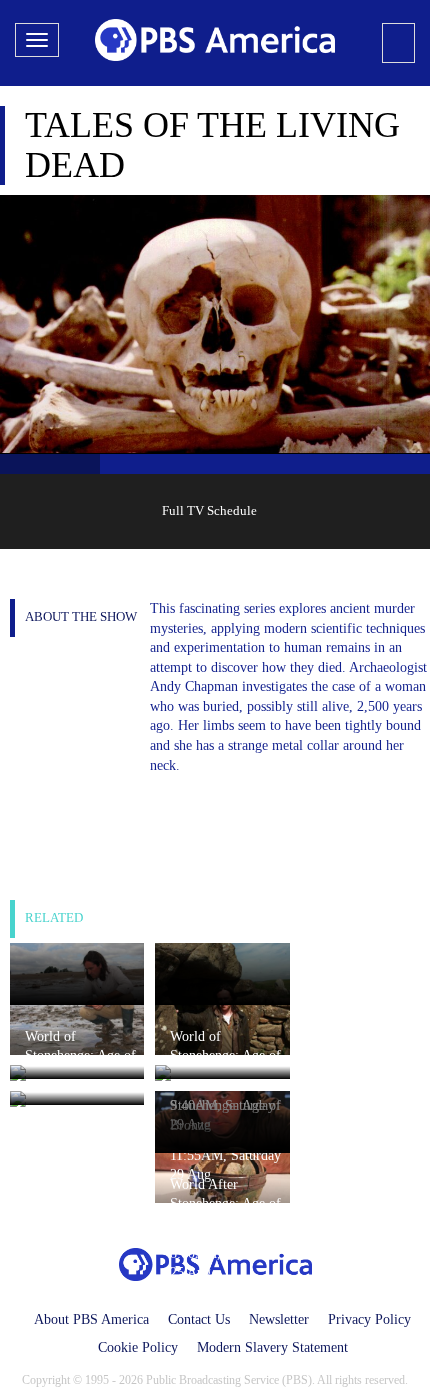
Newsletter (279, 1319)
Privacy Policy (369, 1319)
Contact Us (199, 1319)
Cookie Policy (138, 1347)
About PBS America (91, 1319)
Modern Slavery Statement (272, 1347)
